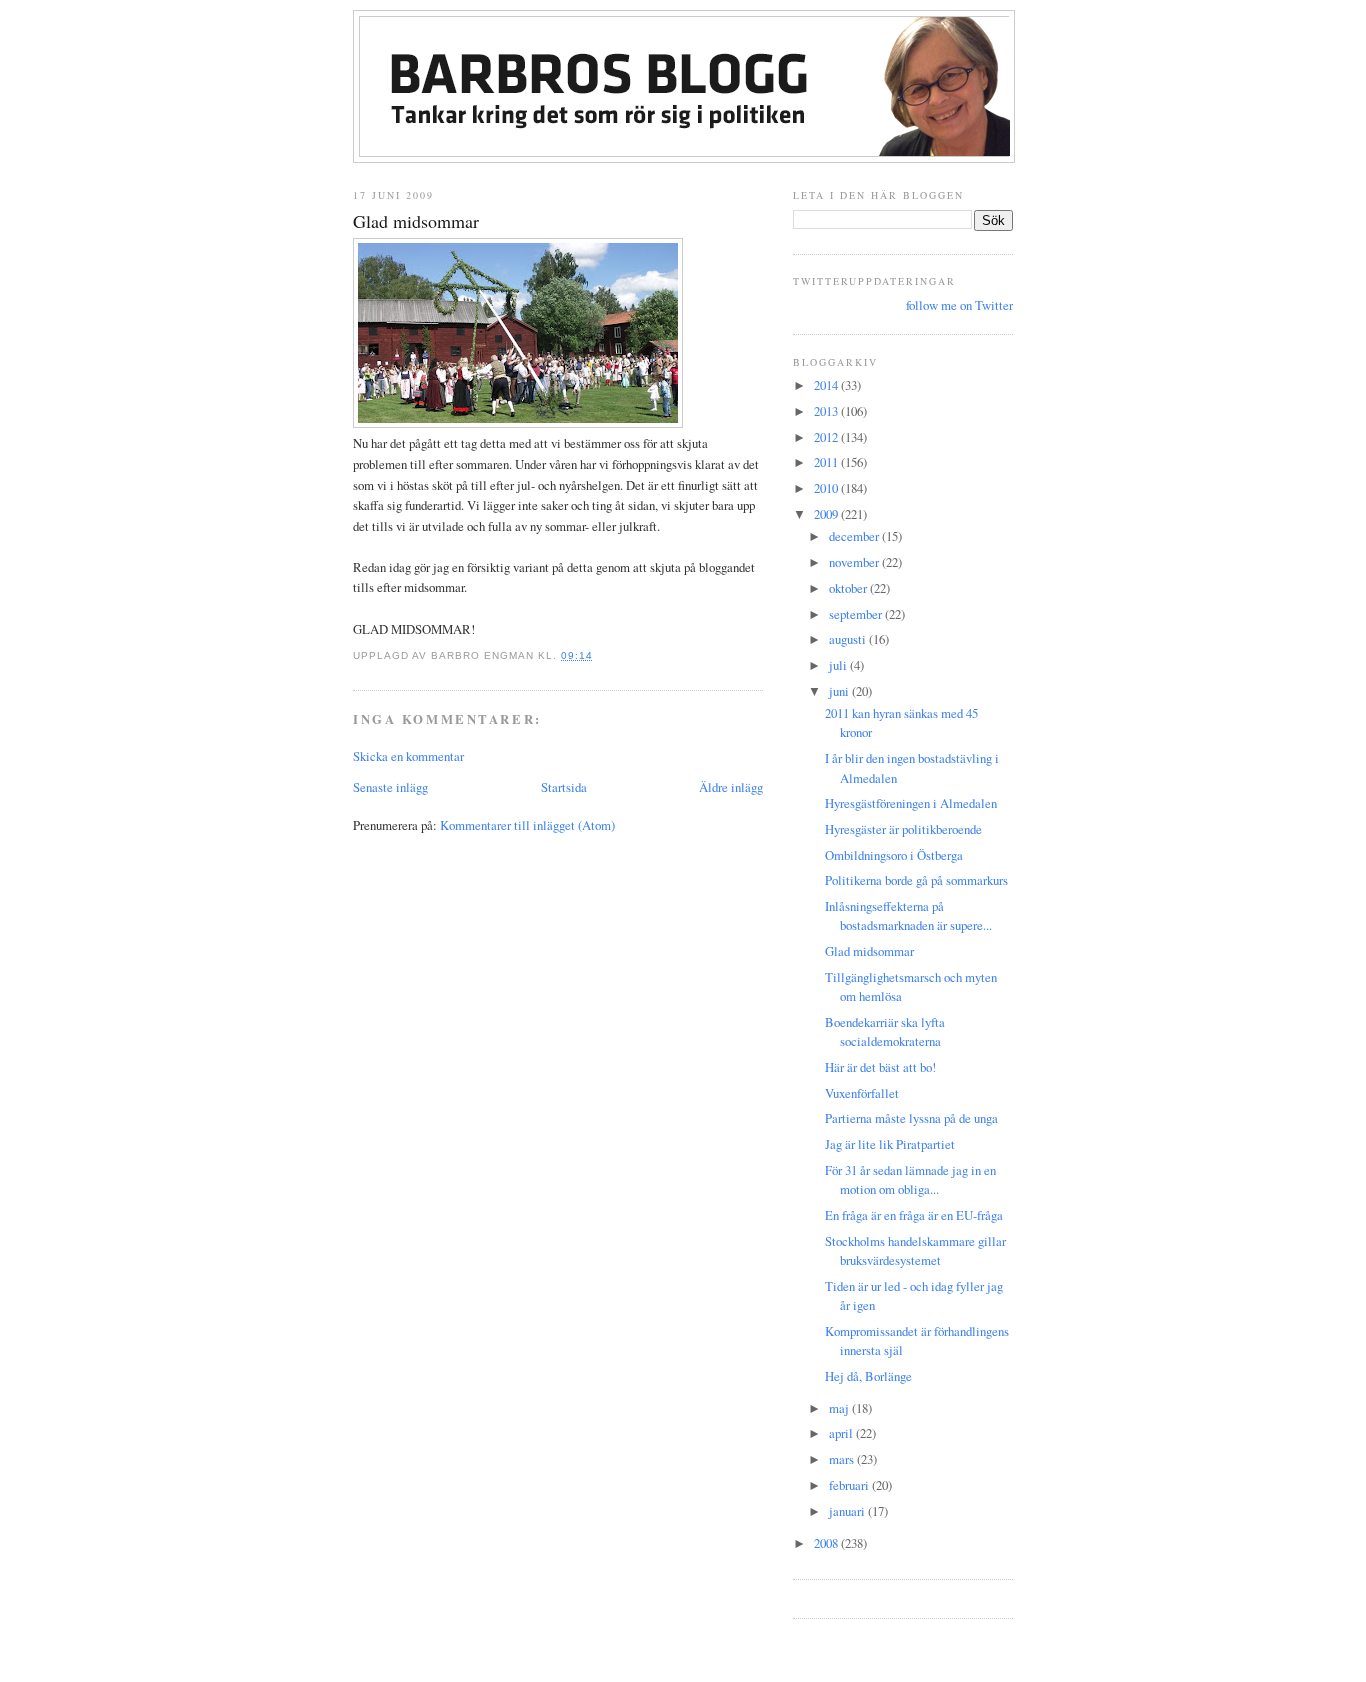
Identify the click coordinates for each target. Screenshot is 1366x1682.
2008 (827, 1543)
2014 (827, 385)
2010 (827, 488)
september (857, 614)
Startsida (564, 787)
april (842, 1433)
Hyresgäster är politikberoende (903, 829)
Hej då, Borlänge (868, 1376)
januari (848, 1511)
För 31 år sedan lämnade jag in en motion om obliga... (910, 1179)
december (855, 536)
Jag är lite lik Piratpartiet (890, 1144)
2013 (827, 411)
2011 (827, 462)
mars (843, 1459)
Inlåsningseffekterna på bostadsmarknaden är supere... (908, 915)
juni (840, 691)
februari (850, 1485)
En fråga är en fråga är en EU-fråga (914, 1215)
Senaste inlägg (390, 787)
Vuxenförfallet (862, 1093)
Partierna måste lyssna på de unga (911, 1118)
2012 (827, 437)
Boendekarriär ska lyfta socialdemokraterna (885, 1031)
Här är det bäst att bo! (880, 1067)
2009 (827, 514)
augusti (849, 639)
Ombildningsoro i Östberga (894, 855)
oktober (849, 588)
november (855, 562)
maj (840, 1408)
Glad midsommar (416, 221)
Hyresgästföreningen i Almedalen (911, 803)
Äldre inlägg (731, 787)
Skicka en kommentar (408, 756)
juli (839, 665)
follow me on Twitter (959, 305)
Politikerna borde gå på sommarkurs (916, 880)
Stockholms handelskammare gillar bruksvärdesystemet (915, 1250)
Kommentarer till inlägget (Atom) (527, 825)
